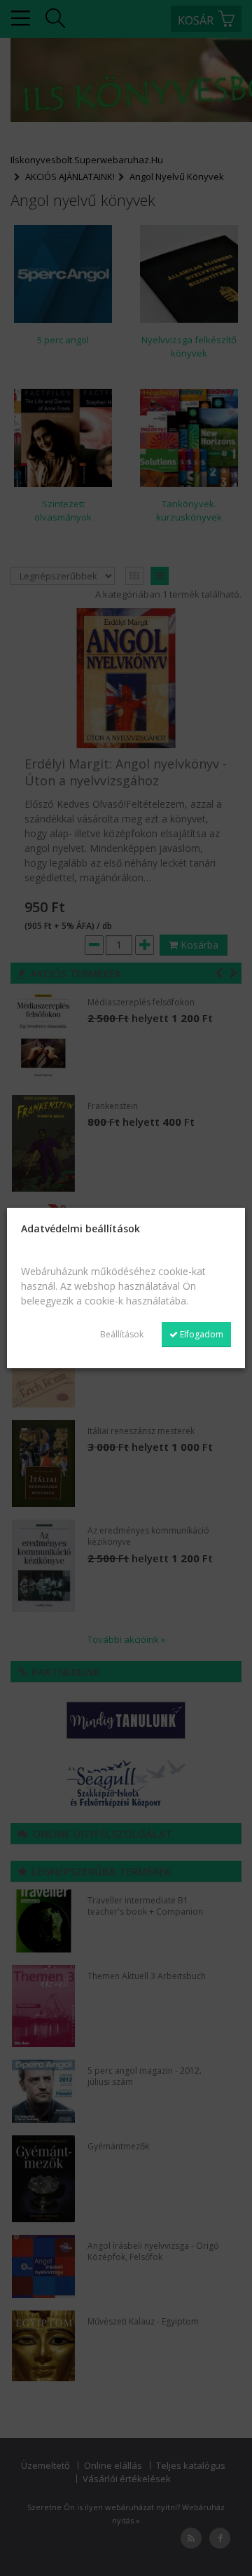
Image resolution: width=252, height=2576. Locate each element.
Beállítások (122, 1334)
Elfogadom (201, 1334)
